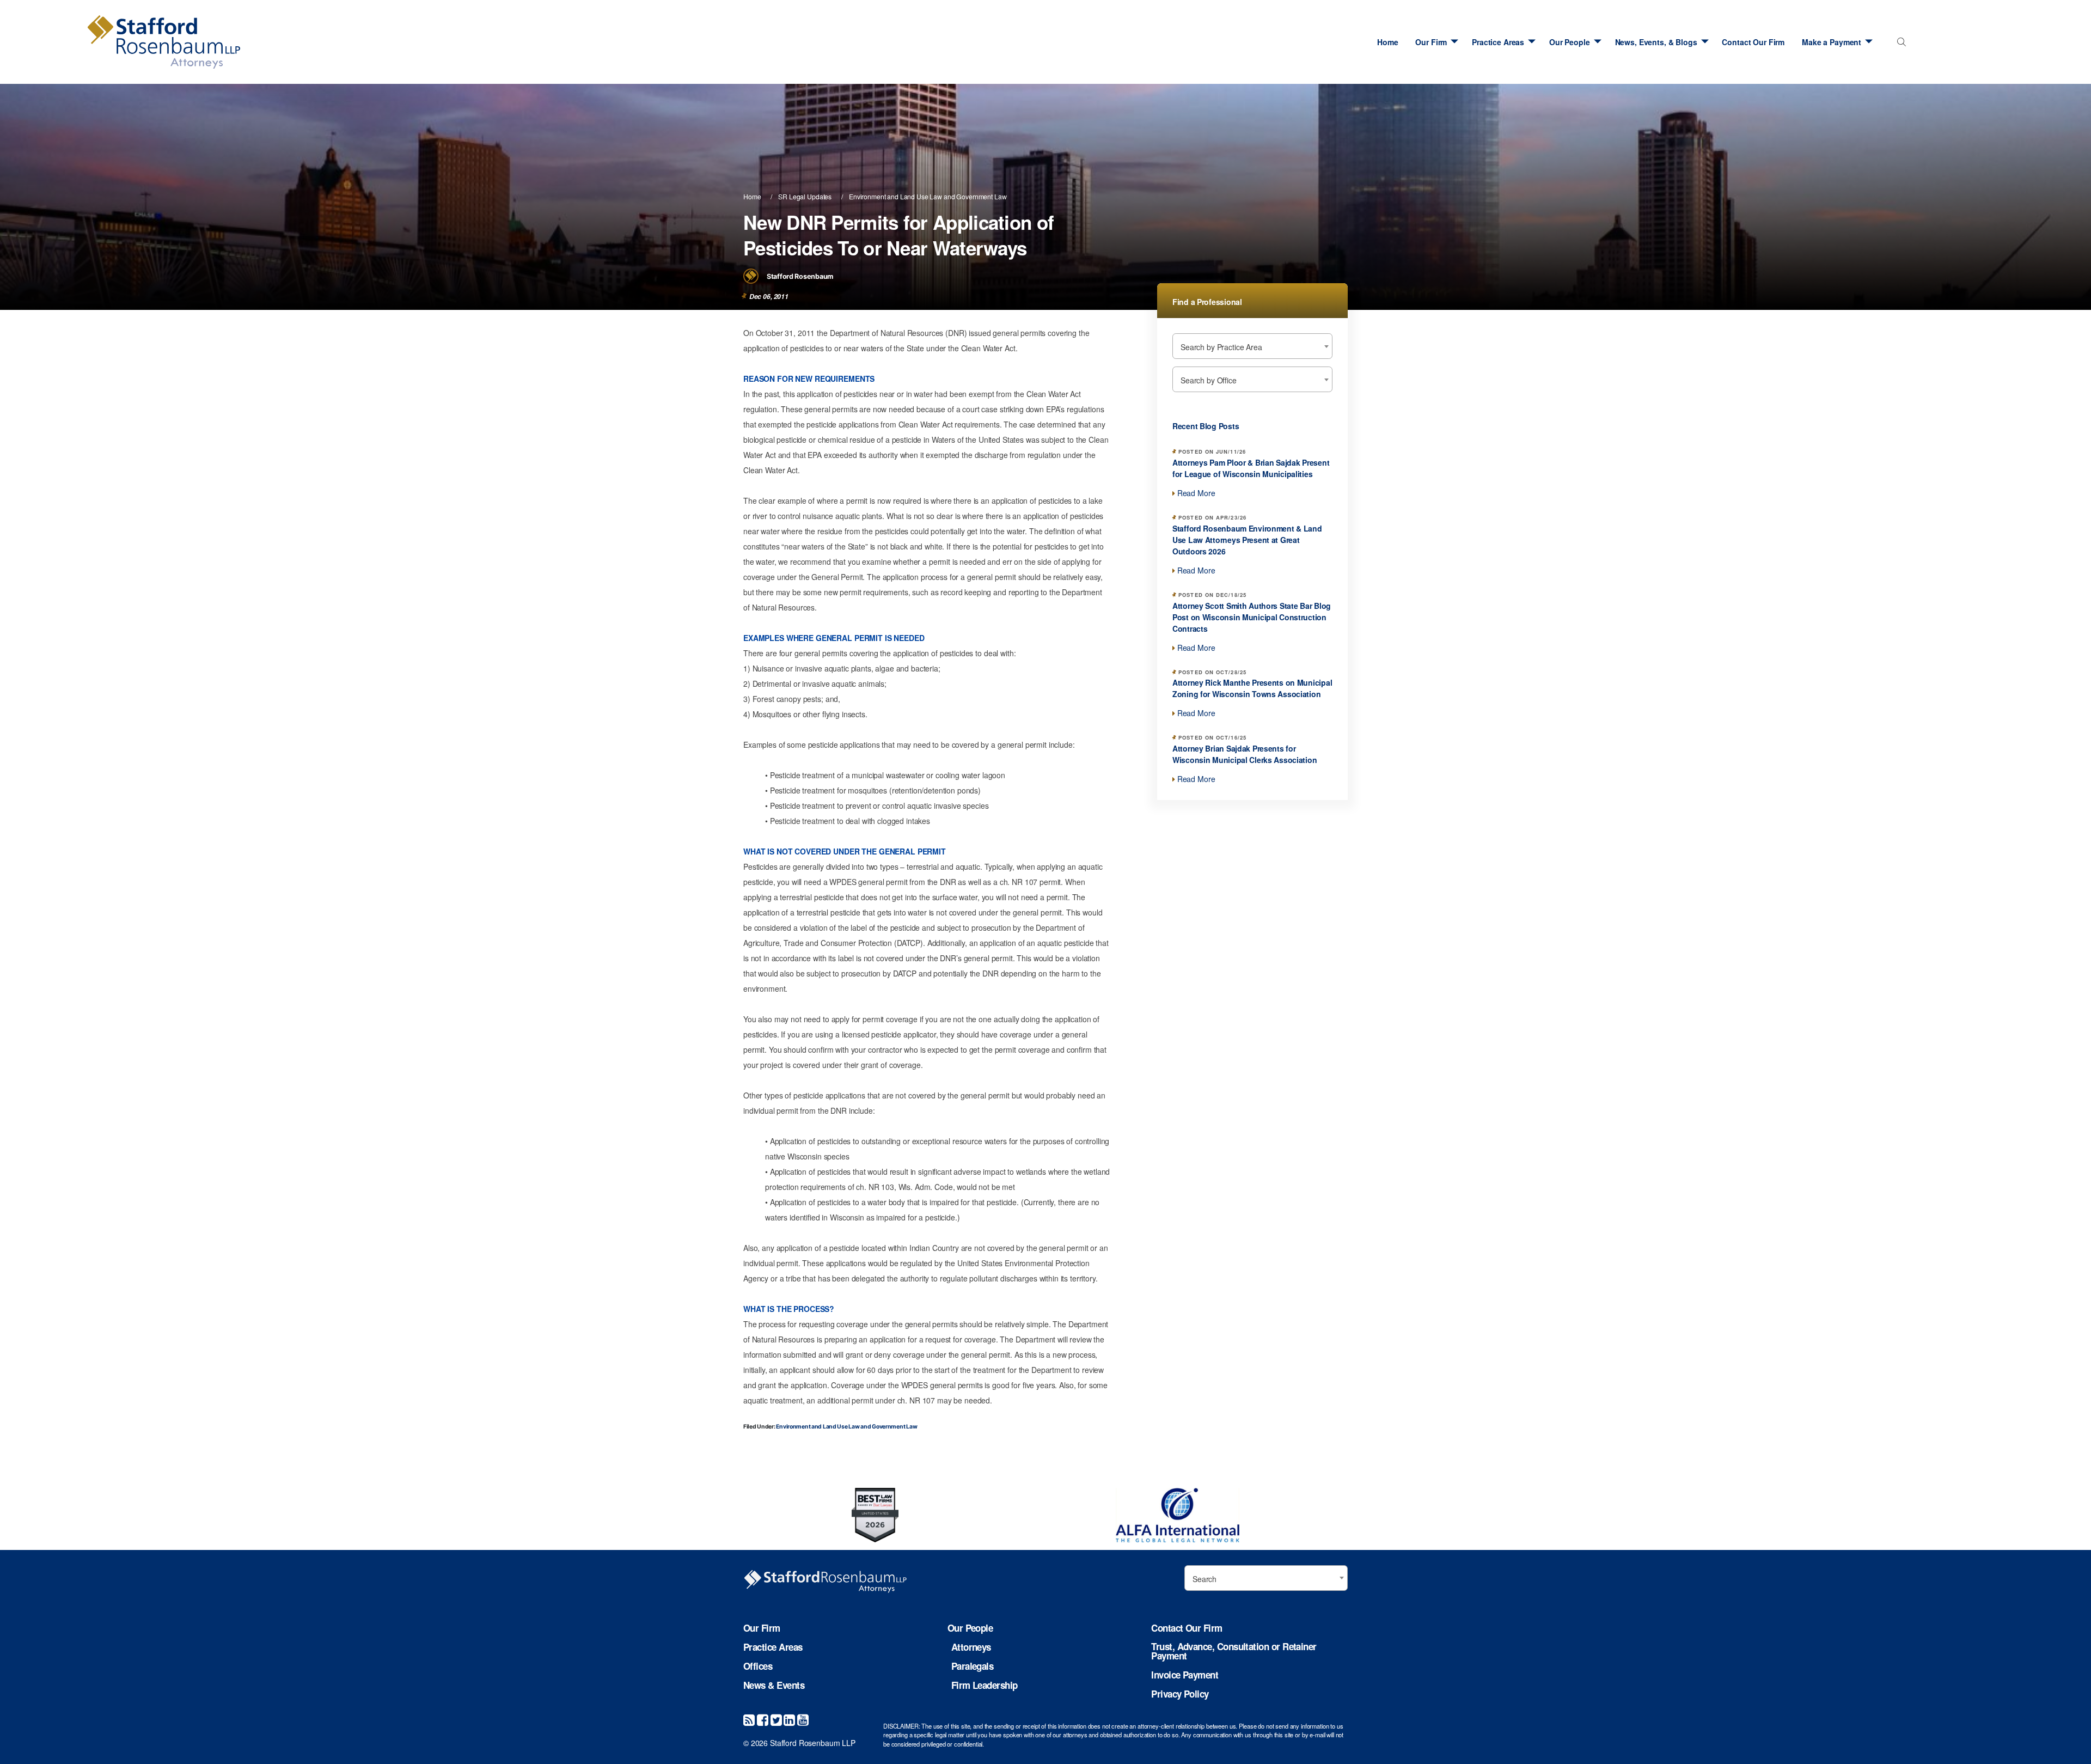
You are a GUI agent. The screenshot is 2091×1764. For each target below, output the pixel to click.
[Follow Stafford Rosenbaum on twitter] (776, 1719)
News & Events (774, 1685)
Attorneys (971, 1647)
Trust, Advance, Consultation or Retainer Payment (1234, 1651)
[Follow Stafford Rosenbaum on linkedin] (789, 1719)
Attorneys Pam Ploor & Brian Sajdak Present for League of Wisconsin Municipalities (1251, 468)
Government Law (981, 196)
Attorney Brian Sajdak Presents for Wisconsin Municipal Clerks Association (1245, 754)
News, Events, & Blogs (1656, 42)
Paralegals (973, 1666)
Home (1387, 42)
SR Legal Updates (805, 196)
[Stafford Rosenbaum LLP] (240, 42)
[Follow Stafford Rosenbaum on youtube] (803, 1719)
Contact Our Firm (1753, 42)
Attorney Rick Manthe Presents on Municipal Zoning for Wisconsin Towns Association (1252, 688)
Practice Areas (1498, 42)
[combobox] (1899, 45)
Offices (758, 1666)
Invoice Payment (1185, 1675)
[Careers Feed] (749, 1719)
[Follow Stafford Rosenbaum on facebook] (763, 1719)
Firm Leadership (985, 1685)
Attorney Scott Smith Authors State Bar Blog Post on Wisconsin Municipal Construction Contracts (1252, 617)
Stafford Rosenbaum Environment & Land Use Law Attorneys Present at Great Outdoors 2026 (1247, 540)
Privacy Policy (1180, 1694)
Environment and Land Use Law (895, 196)
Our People (1570, 42)
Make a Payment (1832, 42)
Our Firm (1431, 42)
